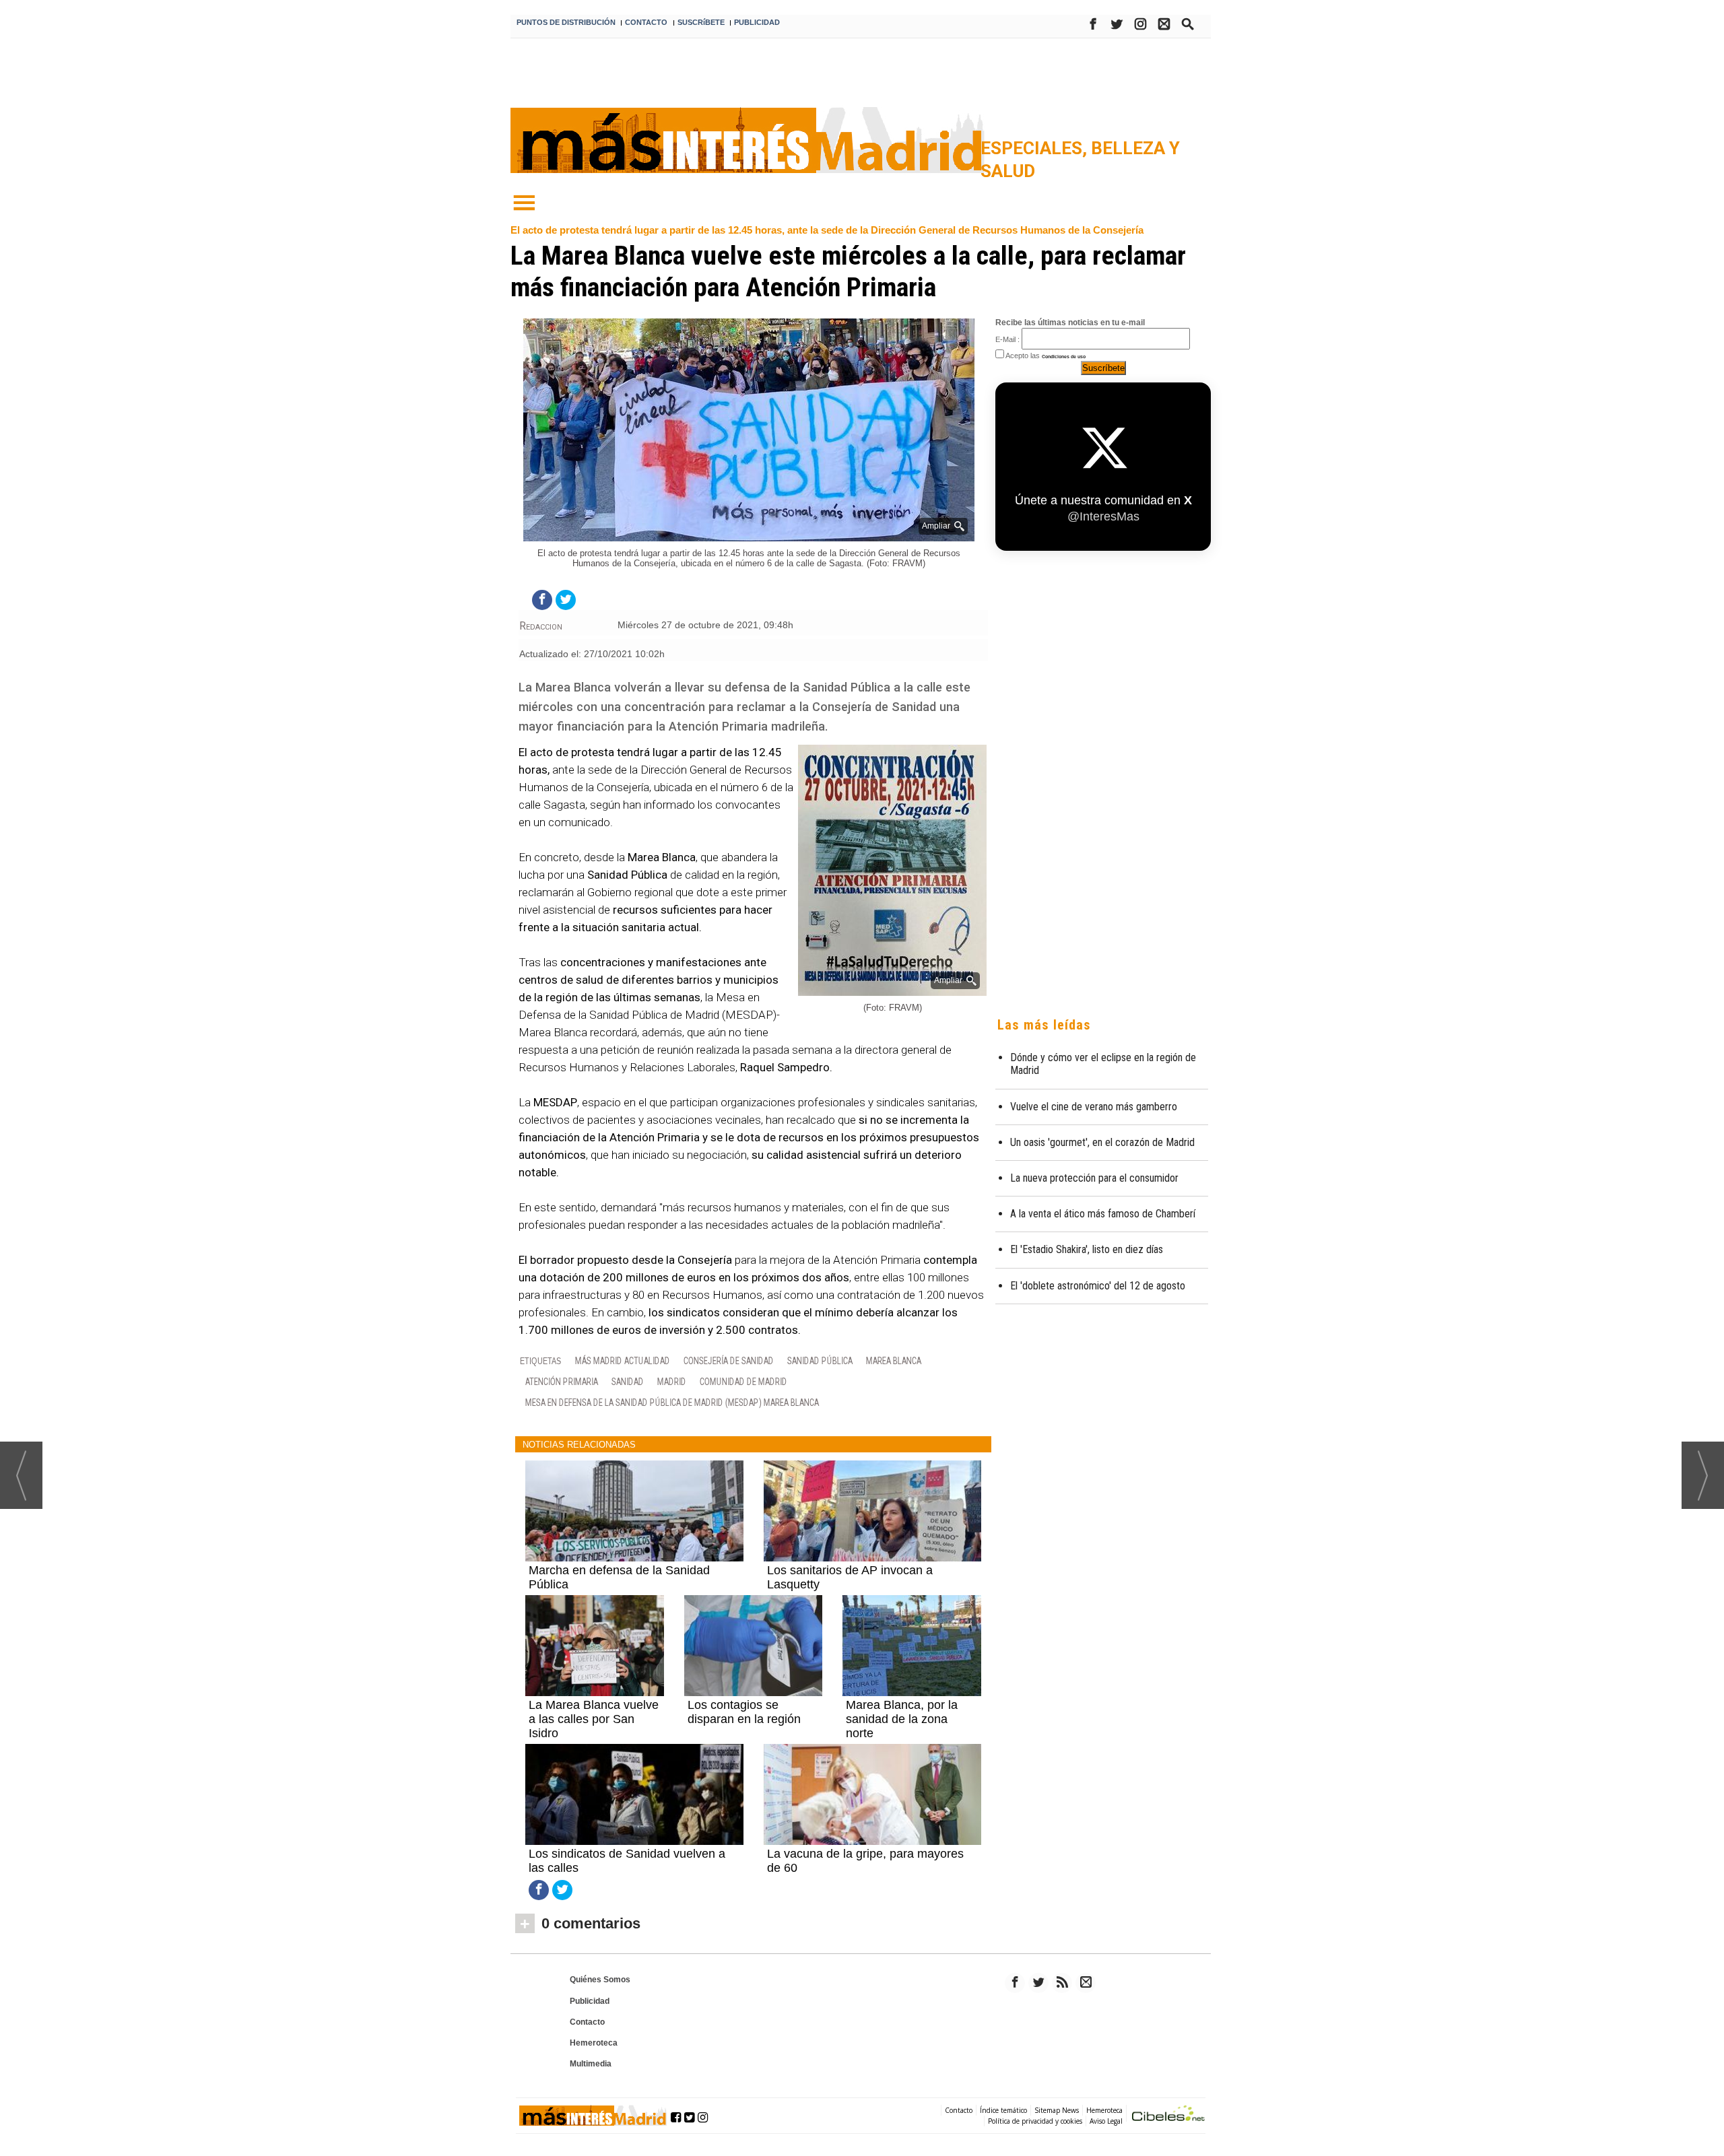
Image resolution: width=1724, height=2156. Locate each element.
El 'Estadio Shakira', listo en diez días (1087, 1249)
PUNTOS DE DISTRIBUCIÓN (566, 22)
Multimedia (591, 2064)
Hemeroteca (594, 2043)
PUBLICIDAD (757, 22)
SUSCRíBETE (701, 22)
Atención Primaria (562, 1381)
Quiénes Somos (600, 1980)
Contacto (587, 2022)
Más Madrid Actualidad (623, 1360)
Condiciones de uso (1064, 357)
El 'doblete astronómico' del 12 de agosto (1098, 1286)
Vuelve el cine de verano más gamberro (1094, 1107)
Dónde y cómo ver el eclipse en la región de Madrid (1103, 1064)
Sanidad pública (820, 1360)
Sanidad (628, 1381)
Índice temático (1003, 2110)
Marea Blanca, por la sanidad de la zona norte (902, 1719)
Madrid (672, 1381)
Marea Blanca (894, 1360)
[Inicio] (524, 203)
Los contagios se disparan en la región (744, 1712)
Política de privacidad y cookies (1035, 2121)
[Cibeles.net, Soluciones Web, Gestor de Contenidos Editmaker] (1168, 2115)
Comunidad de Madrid (743, 1381)
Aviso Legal (1106, 2121)
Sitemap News (1057, 2110)
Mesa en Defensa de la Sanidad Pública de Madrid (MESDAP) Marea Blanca (672, 1402)
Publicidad (590, 2001)
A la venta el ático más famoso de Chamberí (1103, 1214)
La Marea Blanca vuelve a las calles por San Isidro (594, 1719)
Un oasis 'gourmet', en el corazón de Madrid (1102, 1142)
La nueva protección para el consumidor (1094, 1178)
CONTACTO (646, 22)
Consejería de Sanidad (729, 1360)
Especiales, (1036, 148)
